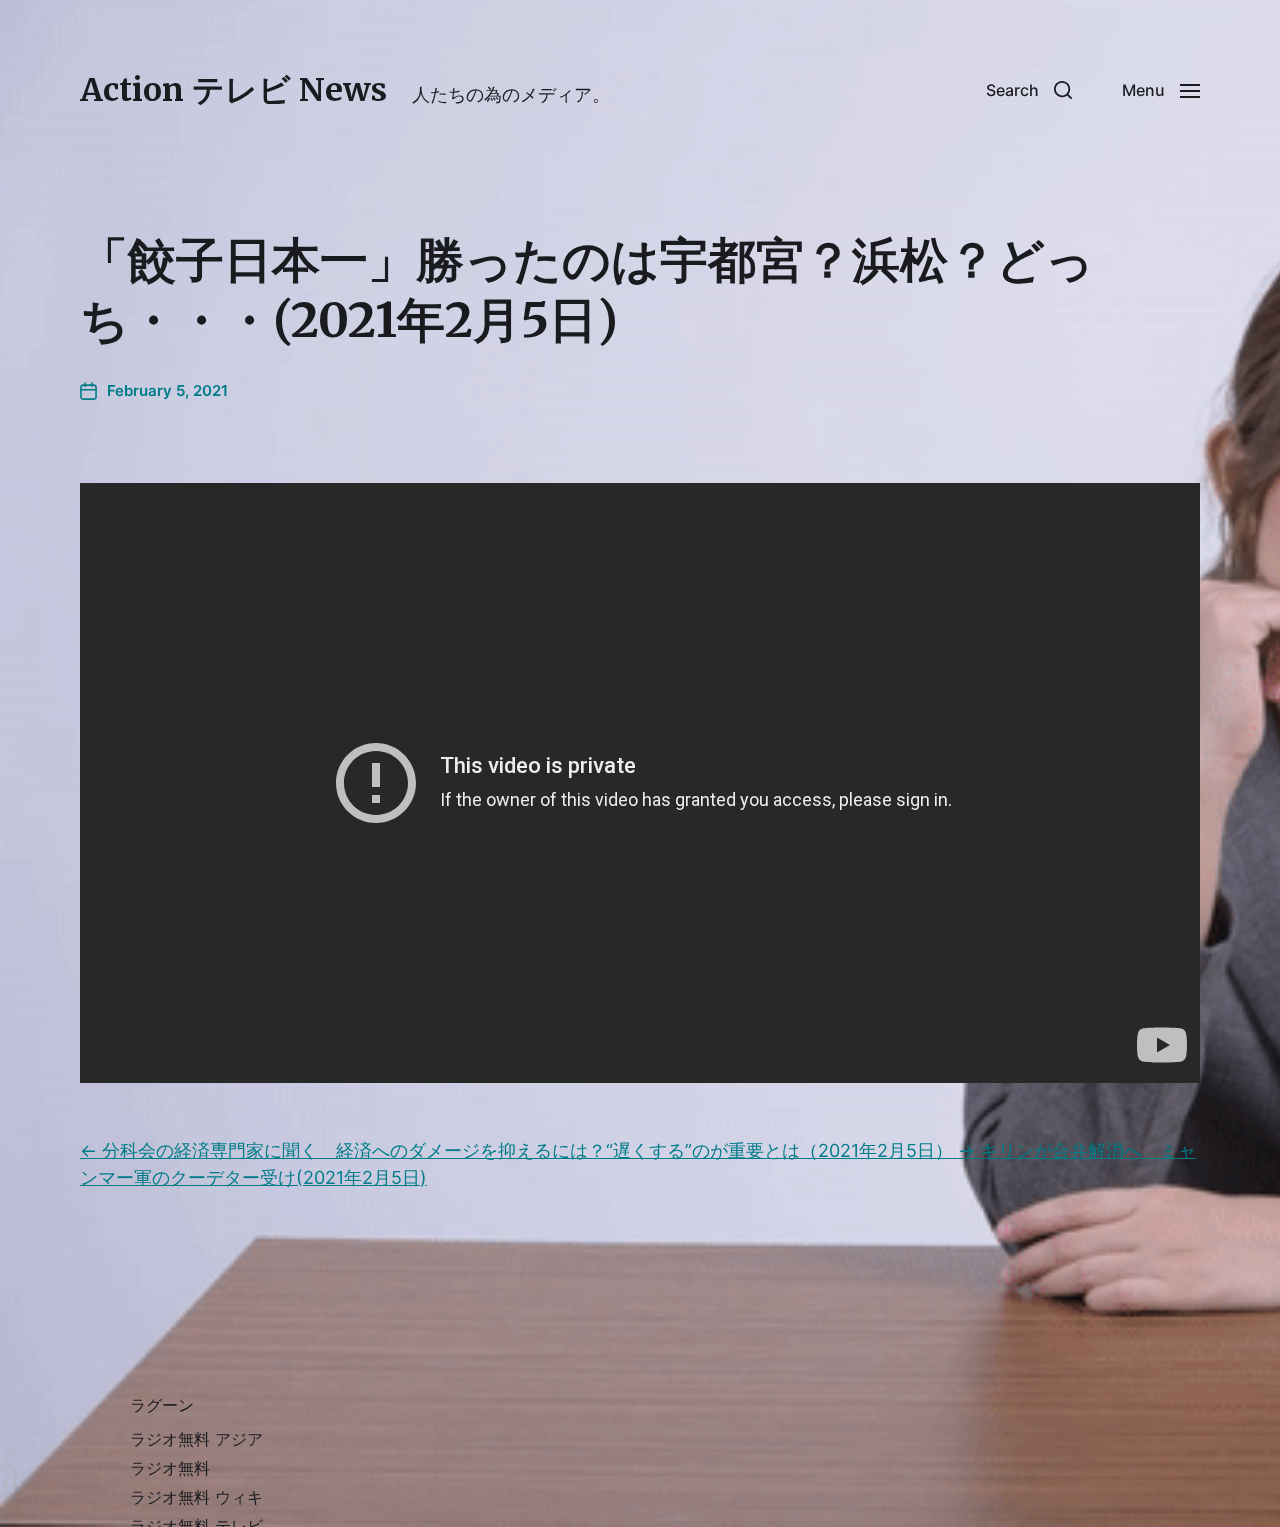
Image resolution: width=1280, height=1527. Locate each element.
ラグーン (162, 1405)
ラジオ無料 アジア (196, 1439)
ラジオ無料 (170, 1468)
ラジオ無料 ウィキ (196, 1497)
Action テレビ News (233, 90)
